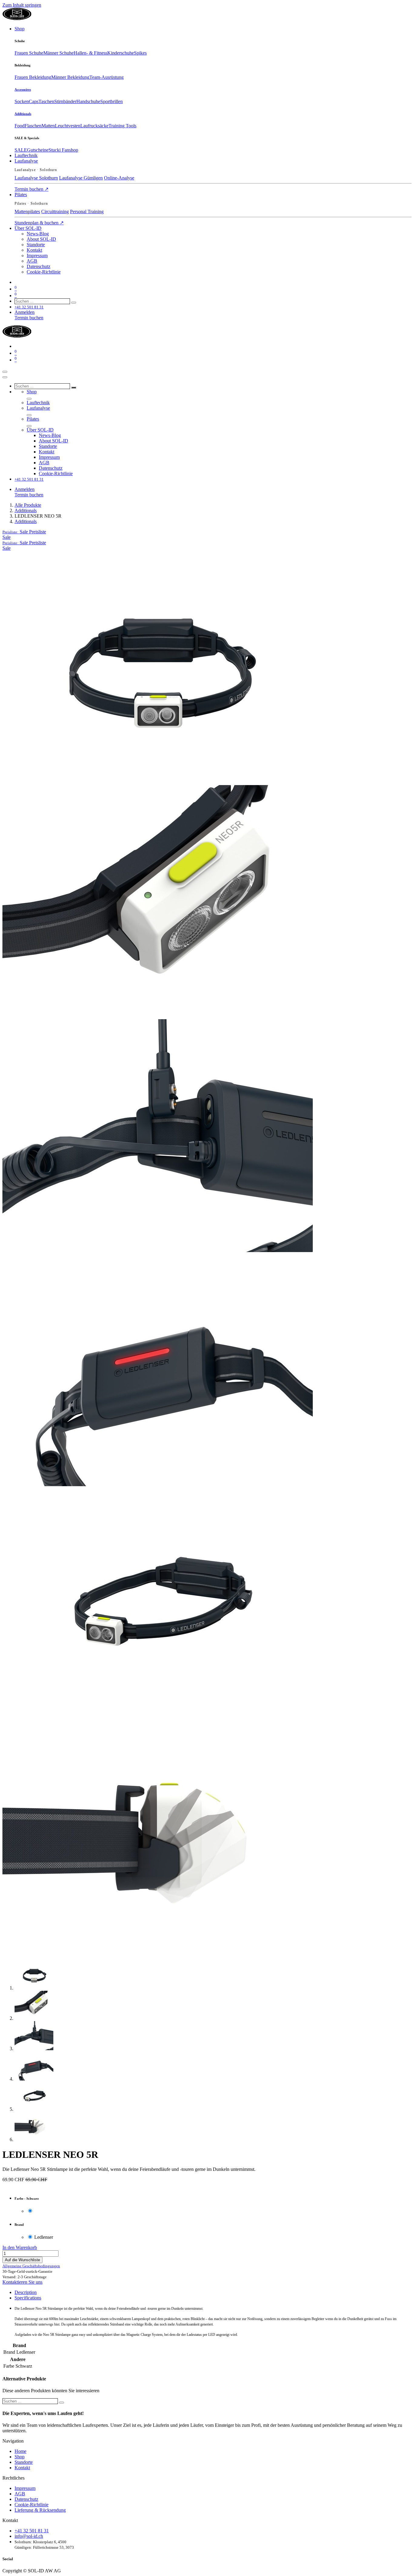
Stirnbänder (65, 101)
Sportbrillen (112, 101)
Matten (48, 126)
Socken (22, 101)
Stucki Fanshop (63, 150)
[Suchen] (74, 303)
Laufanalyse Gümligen (81, 178)
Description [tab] (26, 2292)
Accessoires (23, 89)
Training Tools (122, 126)
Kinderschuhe (121, 53)
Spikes (140, 53)
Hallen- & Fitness (90, 53)
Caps (34, 101)
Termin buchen (32, 189)
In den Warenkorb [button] (20, 2247)
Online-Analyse (119, 178)
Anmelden (25, 312)
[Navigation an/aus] (5, 372)
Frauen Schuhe (29, 53)
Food (20, 126)
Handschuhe (88, 101)
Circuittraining (55, 212)
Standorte (24, 2462)
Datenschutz (26, 2499)
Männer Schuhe (58, 53)
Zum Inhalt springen (22, 5)
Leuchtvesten (68, 126)
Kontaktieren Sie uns (22, 2282)
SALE (21, 150)
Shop (20, 2457)
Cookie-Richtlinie (32, 2505)
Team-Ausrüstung (107, 77)
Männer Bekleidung (70, 77)
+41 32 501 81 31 (32, 2531)
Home (20, 2451)
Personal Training (87, 212)
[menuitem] (20, 29)
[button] (24, 532)
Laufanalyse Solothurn (36, 178)
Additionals (23, 114)
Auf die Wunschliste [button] (22, 2260)
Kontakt (22, 2468)
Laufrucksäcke (94, 126)
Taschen (46, 101)
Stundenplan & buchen (39, 223)
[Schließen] (5, 377)
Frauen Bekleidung (33, 77)
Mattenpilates (27, 212)
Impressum (25, 2488)
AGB (20, 2494)
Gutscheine (38, 150)
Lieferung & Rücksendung (40, 2510)
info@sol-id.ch (29, 2536)
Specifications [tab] (28, 2298)
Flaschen (33, 126)
